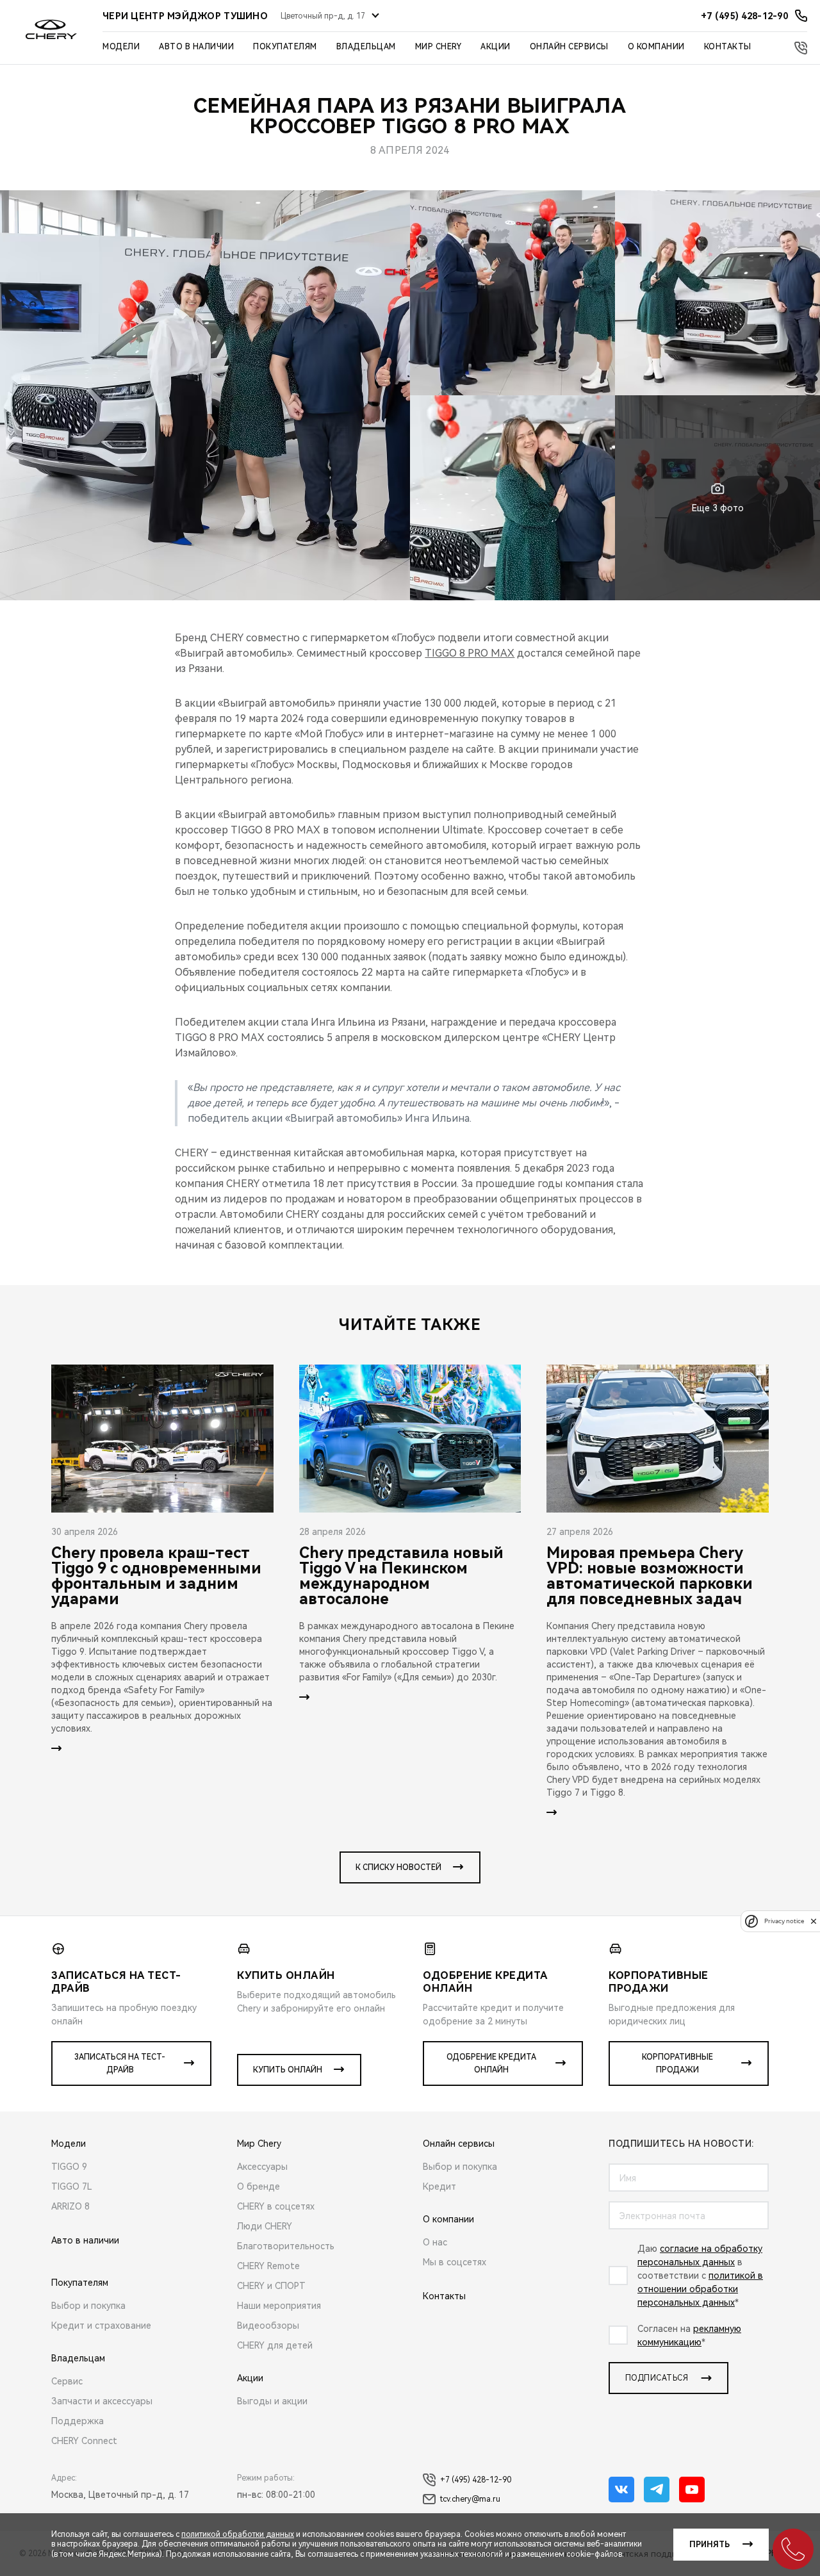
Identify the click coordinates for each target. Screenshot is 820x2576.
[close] (814, 1921)
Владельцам (366, 47)
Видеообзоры (268, 2326)
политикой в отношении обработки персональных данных (700, 2289)
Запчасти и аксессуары (102, 2401)
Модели (121, 47)
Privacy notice (784, 1921)
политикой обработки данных (238, 2534)
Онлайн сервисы (569, 47)
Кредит (439, 2186)
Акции (496, 47)
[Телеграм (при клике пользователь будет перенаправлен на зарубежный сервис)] (657, 2490)
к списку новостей (398, 1867)
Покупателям (285, 47)
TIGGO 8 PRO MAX (470, 653)
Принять (709, 2545)
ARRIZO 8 (70, 2206)
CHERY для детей (275, 2345)
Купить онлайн (288, 2070)
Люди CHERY (265, 2226)
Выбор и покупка (88, 2306)
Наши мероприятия (279, 2306)
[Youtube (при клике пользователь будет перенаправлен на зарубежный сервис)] (692, 2490)
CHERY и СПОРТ (271, 2286)
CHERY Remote (268, 2266)
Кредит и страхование (101, 2326)
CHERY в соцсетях (276, 2206)
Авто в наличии (196, 47)
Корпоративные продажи (677, 2063)
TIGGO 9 (69, 2167)
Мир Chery (439, 47)
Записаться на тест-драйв (120, 2063)
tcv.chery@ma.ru (470, 2499)
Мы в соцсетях (455, 2262)
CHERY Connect (84, 2441)
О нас (435, 2242)
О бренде (258, 2186)
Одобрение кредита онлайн (491, 2063)
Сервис (67, 2381)
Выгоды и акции (272, 2401)
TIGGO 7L (72, 2186)
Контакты (728, 47)
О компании (656, 47)
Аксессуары (262, 2167)
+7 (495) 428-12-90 (476, 2480)
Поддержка (78, 2421)
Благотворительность (286, 2246)
